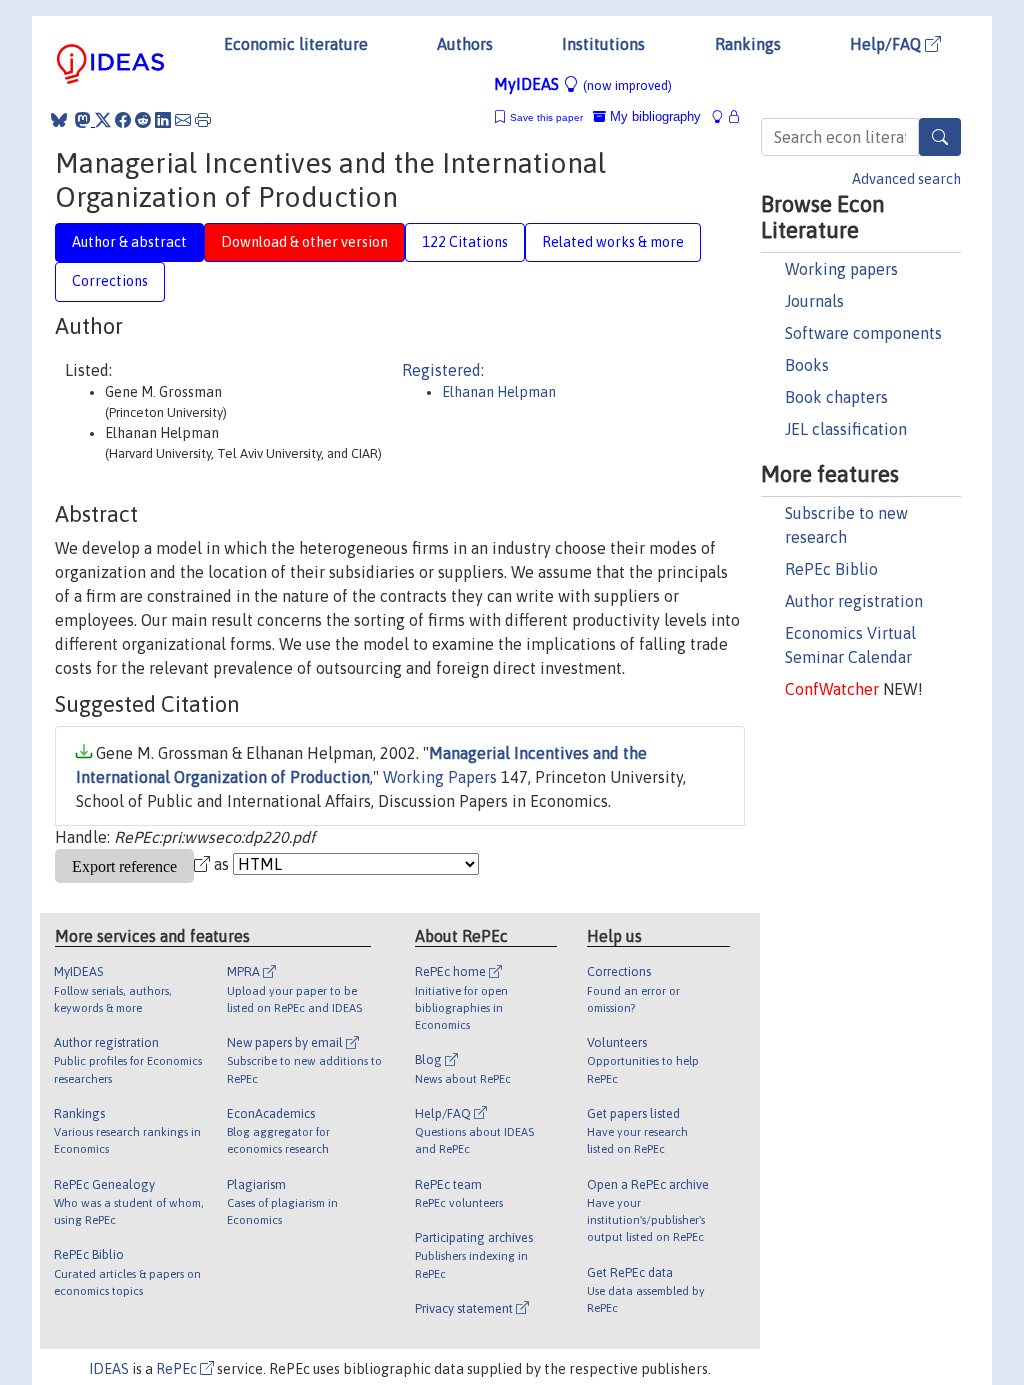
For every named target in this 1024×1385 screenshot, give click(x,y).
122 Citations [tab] (465, 242)
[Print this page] (203, 120)
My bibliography (653, 116)
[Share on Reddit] (143, 120)
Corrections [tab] (110, 281)
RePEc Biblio (831, 569)
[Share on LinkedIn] (163, 120)
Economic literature (296, 44)
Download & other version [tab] (304, 242)
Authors (465, 44)
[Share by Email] (183, 120)
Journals (814, 301)
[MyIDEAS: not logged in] (723, 116)
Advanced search (906, 179)
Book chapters (836, 397)
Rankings (748, 44)
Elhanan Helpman (499, 392)
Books (807, 365)
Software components (863, 333)
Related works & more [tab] (613, 242)
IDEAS (109, 1369)
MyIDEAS (583, 84)
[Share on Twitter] (103, 120)
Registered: (443, 370)
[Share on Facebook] (123, 120)
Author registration (854, 601)
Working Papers (440, 777)
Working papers (841, 269)
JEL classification (846, 429)
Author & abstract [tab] (129, 242)
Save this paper (546, 117)
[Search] (940, 137)
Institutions (603, 44)
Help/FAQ (887, 44)
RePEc (178, 1369)
